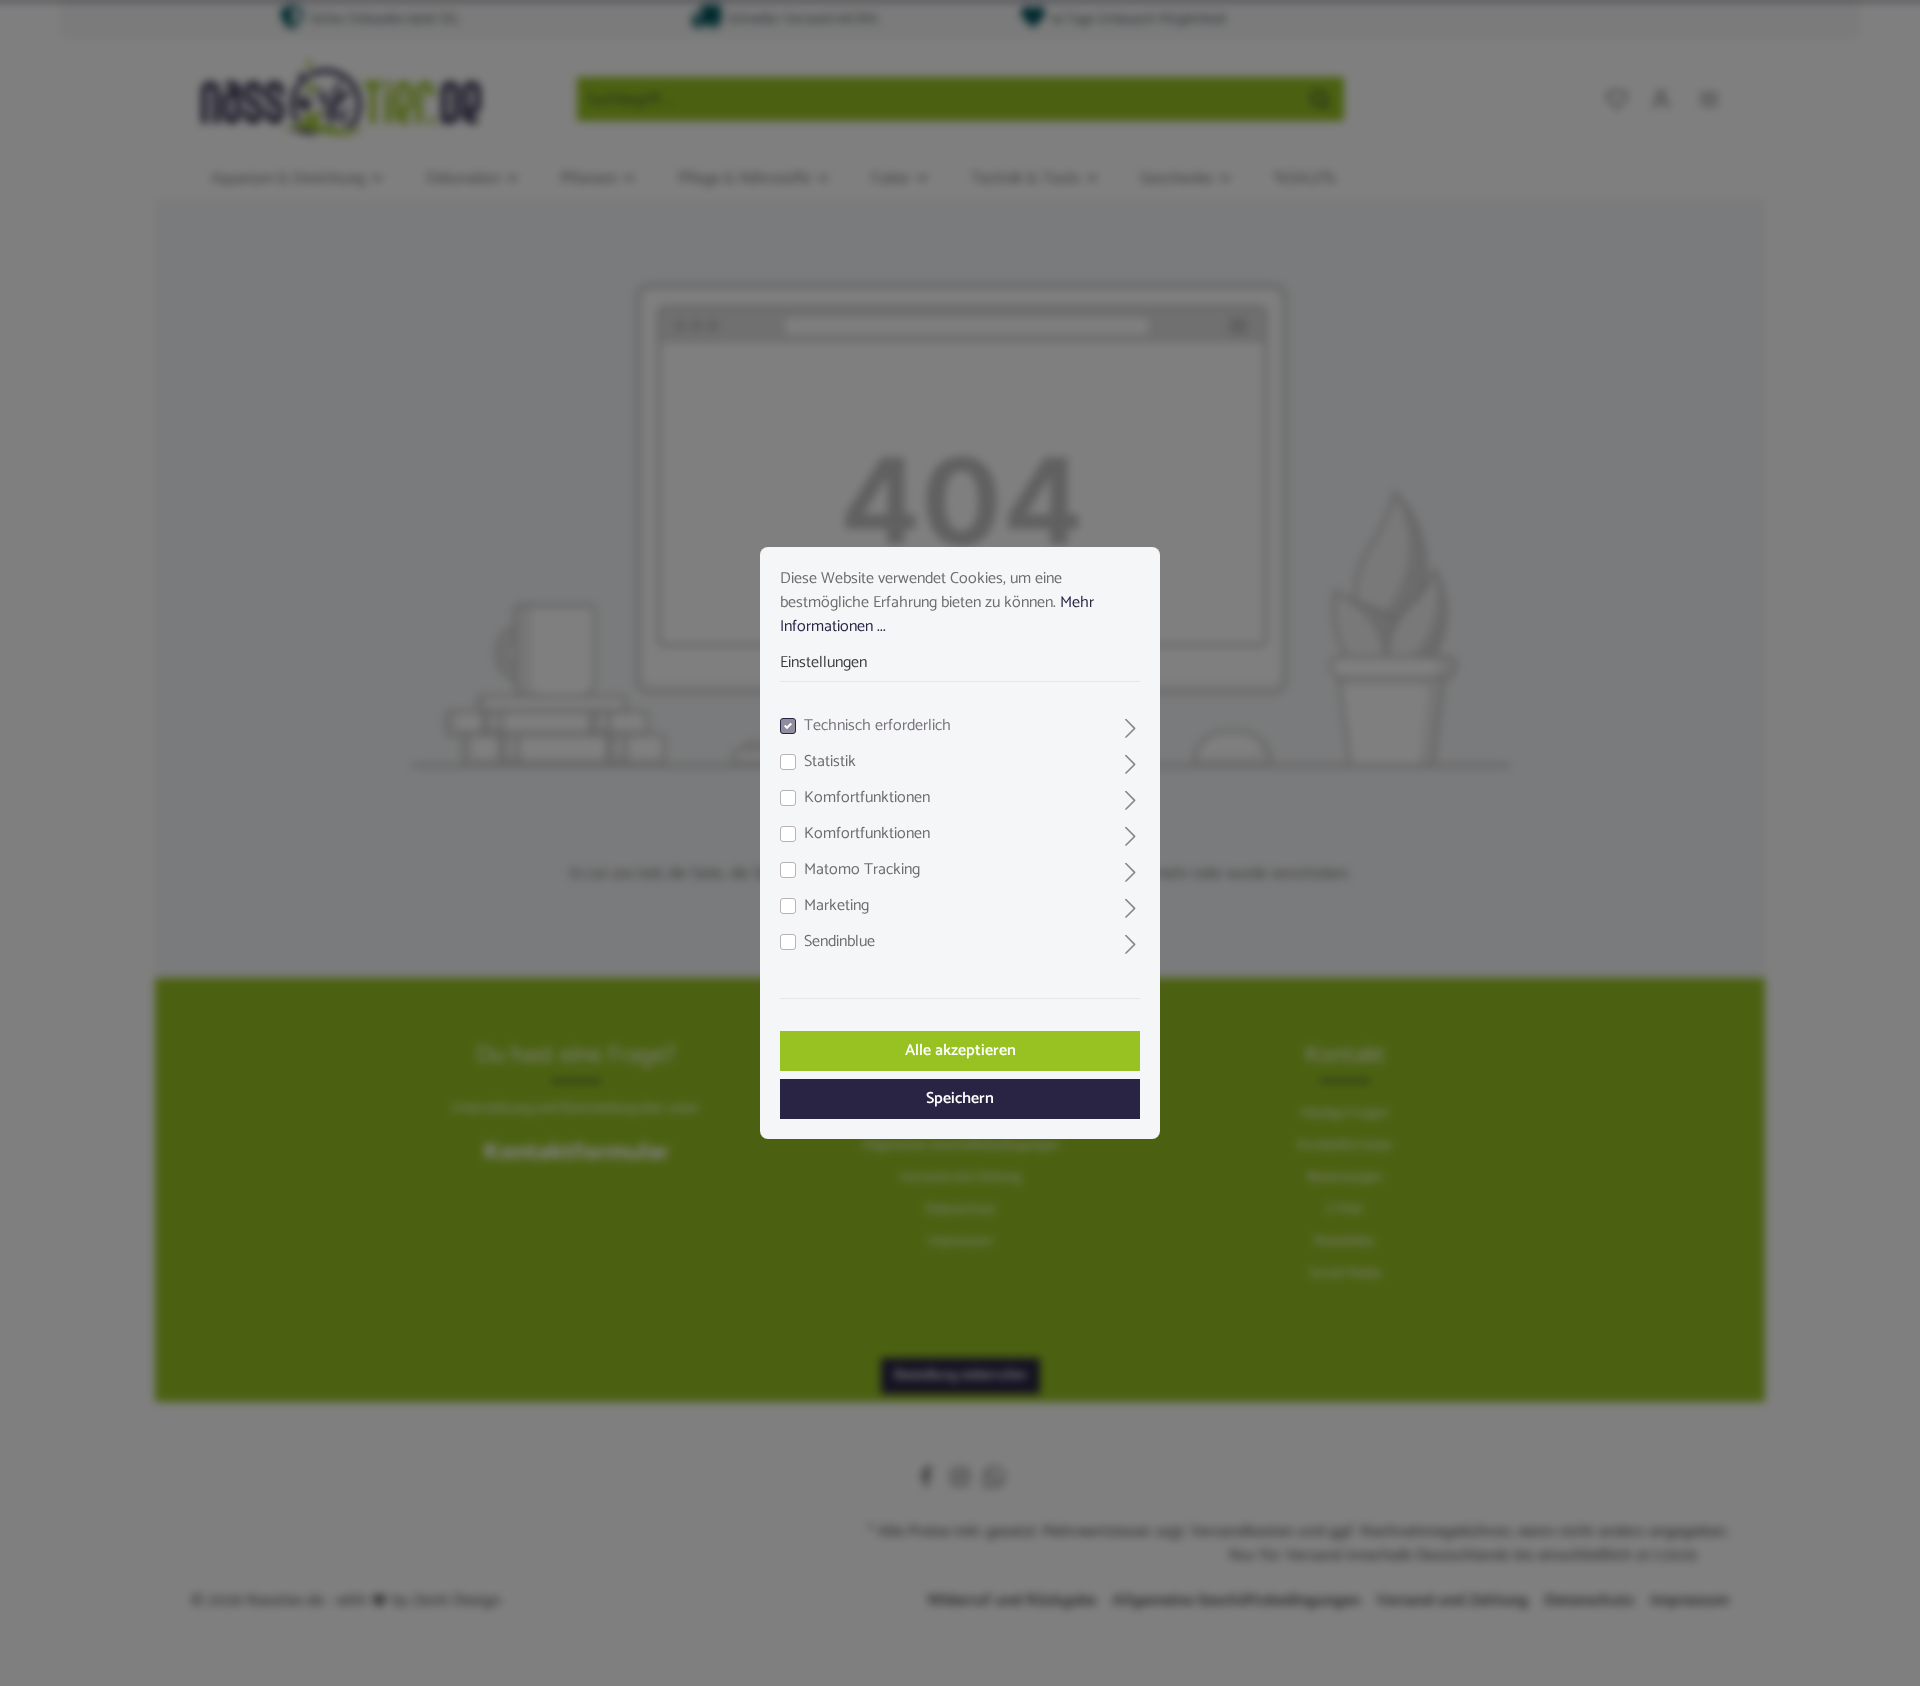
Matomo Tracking (862, 870)
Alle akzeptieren (960, 1050)
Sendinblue (839, 942)
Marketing (836, 906)
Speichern (960, 1098)
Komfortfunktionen (867, 798)
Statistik (830, 762)
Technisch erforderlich (877, 726)
